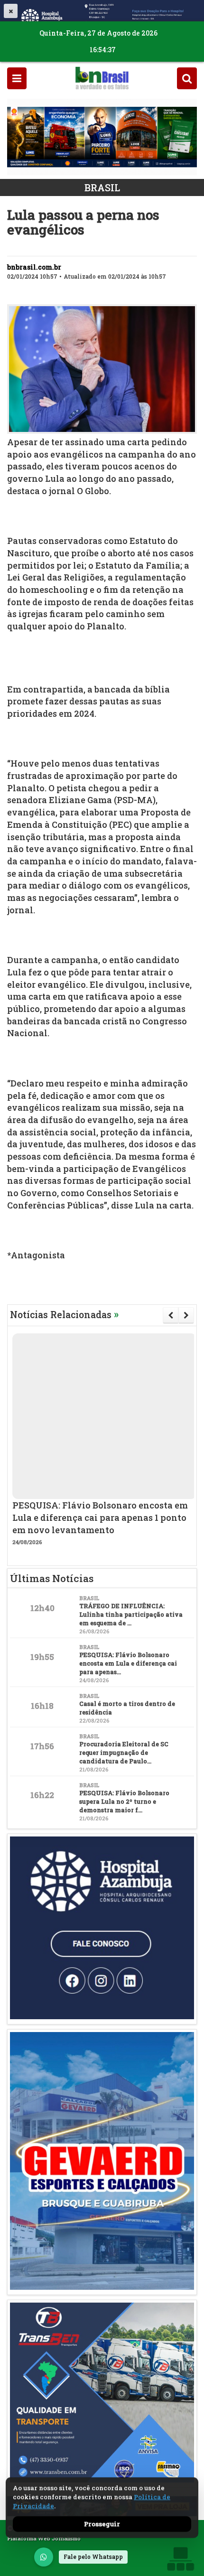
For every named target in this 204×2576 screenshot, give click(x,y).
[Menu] (17, 78)
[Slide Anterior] (171, 1315)
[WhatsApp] (44, 2557)
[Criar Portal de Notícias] (180, 2559)
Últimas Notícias (52, 1578)
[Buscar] (187, 78)
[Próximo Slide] (186, 1315)
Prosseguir (102, 2524)
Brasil (102, 187)
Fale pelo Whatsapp (93, 2557)
